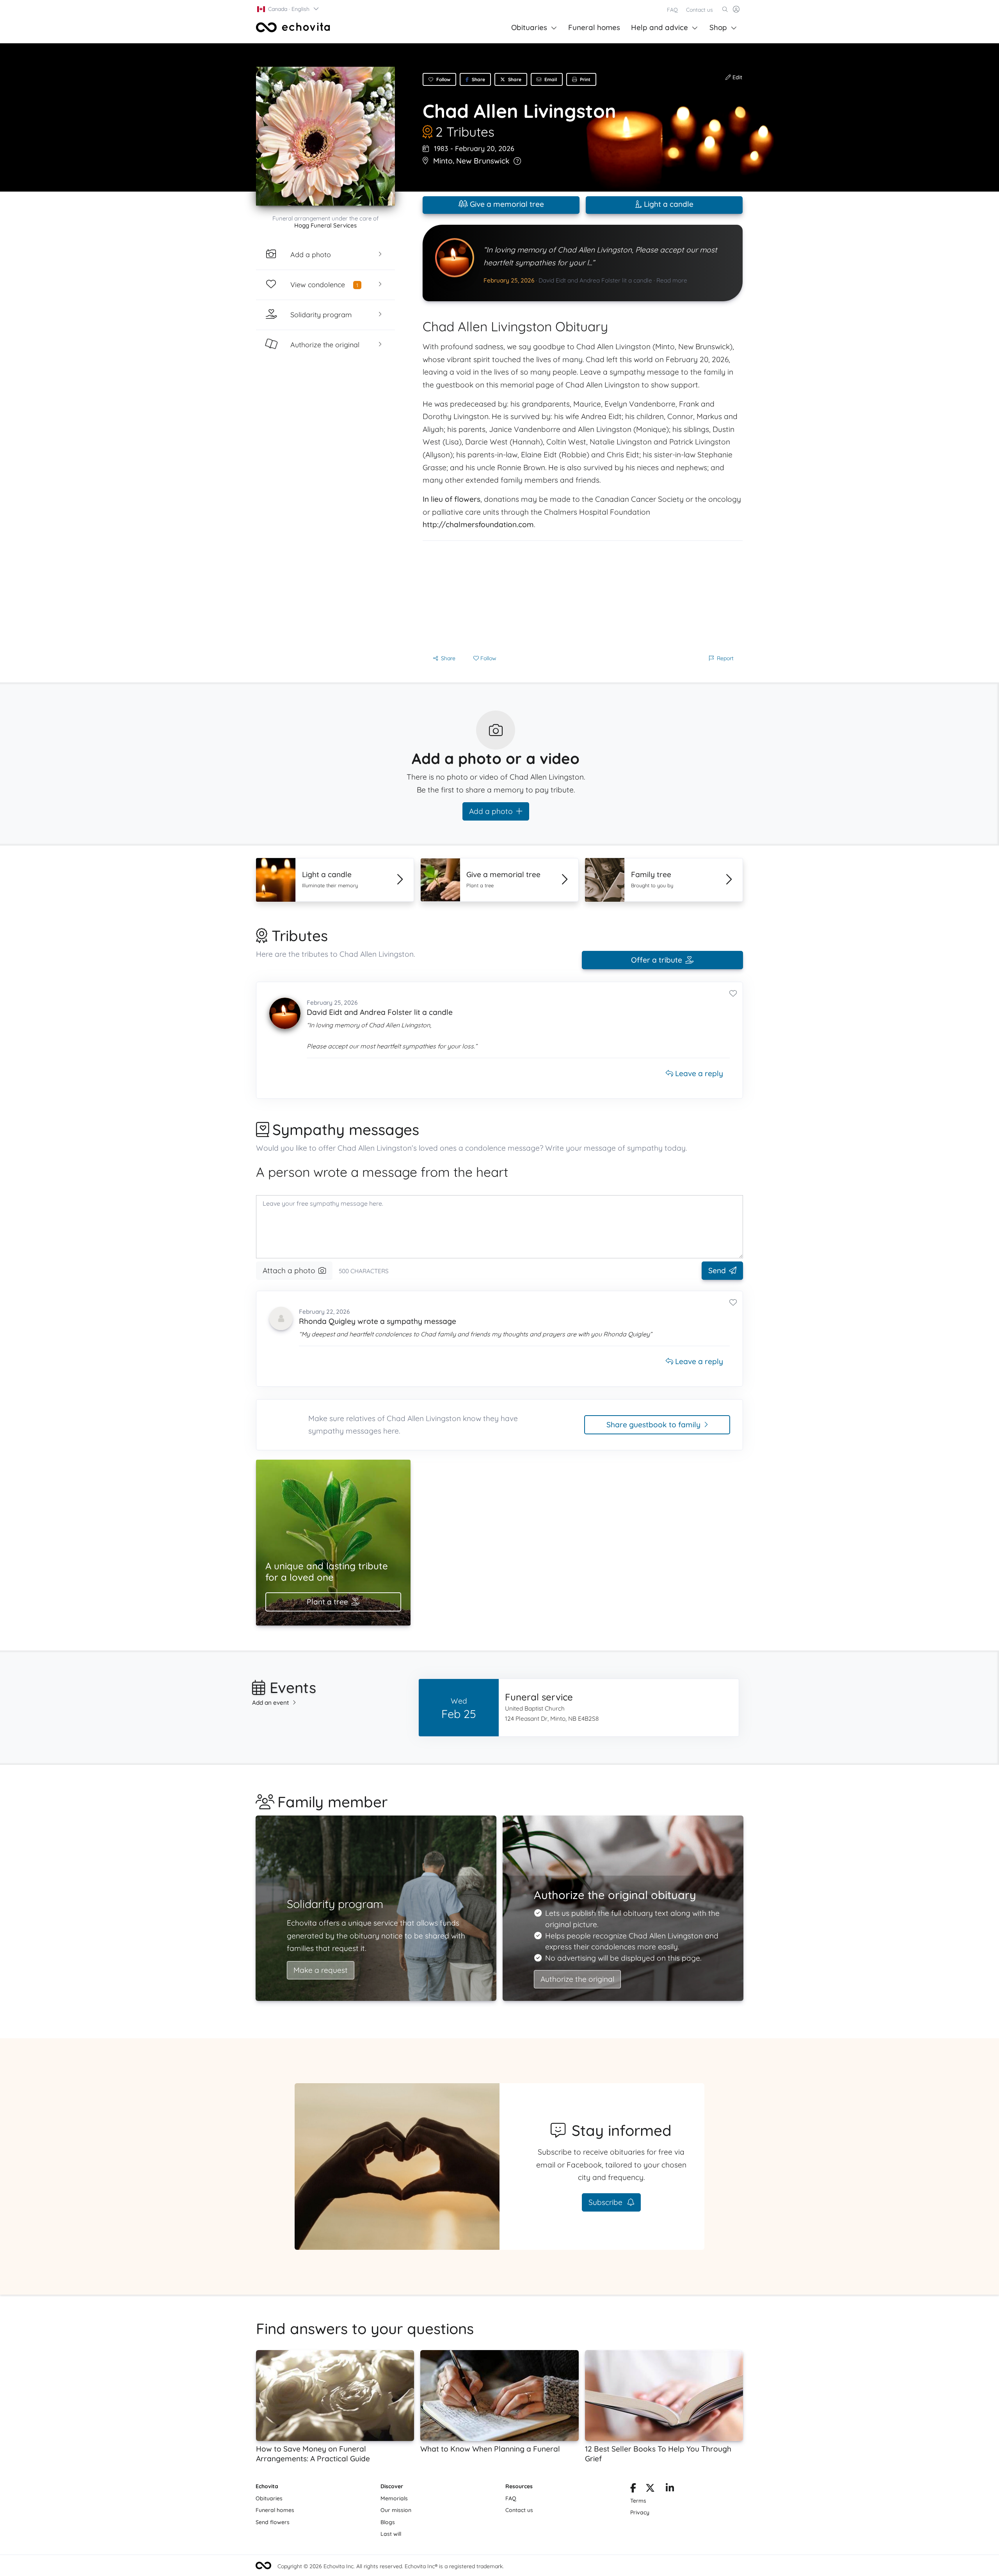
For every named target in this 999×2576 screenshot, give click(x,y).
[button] (288, 9)
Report (725, 658)
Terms (638, 2501)
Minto (443, 161)
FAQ (672, 10)
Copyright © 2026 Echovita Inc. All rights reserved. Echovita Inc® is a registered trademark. (391, 2566)
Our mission (396, 2510)
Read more (672, 280)
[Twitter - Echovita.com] (650, 2489)
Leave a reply (698, 1073)
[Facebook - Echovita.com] (633, 2489)
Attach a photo (289, 1270)
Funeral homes (594, 27)
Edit (737, 77)
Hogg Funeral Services (325, 225)
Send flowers (273, 2522)
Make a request (321, 1970)
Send (717, 1270)
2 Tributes (465, 131)
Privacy (640, 2512)
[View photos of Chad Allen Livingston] (325, 136)
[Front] (293, 27)
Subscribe (606, 2202)
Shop (718, 27)
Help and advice (659, 27)
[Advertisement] (583, 595)
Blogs (388, 2522)
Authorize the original (577, 1979)
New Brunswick (483, 161)
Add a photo (491, 811)
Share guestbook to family (653, 1425)
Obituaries (529, 27)
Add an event (271, 1703)
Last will (391, 2534)
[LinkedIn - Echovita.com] (670, 2489)
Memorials (394, 2498)
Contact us (699, 10)
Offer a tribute (657, 960)
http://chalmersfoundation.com (478, 524)
